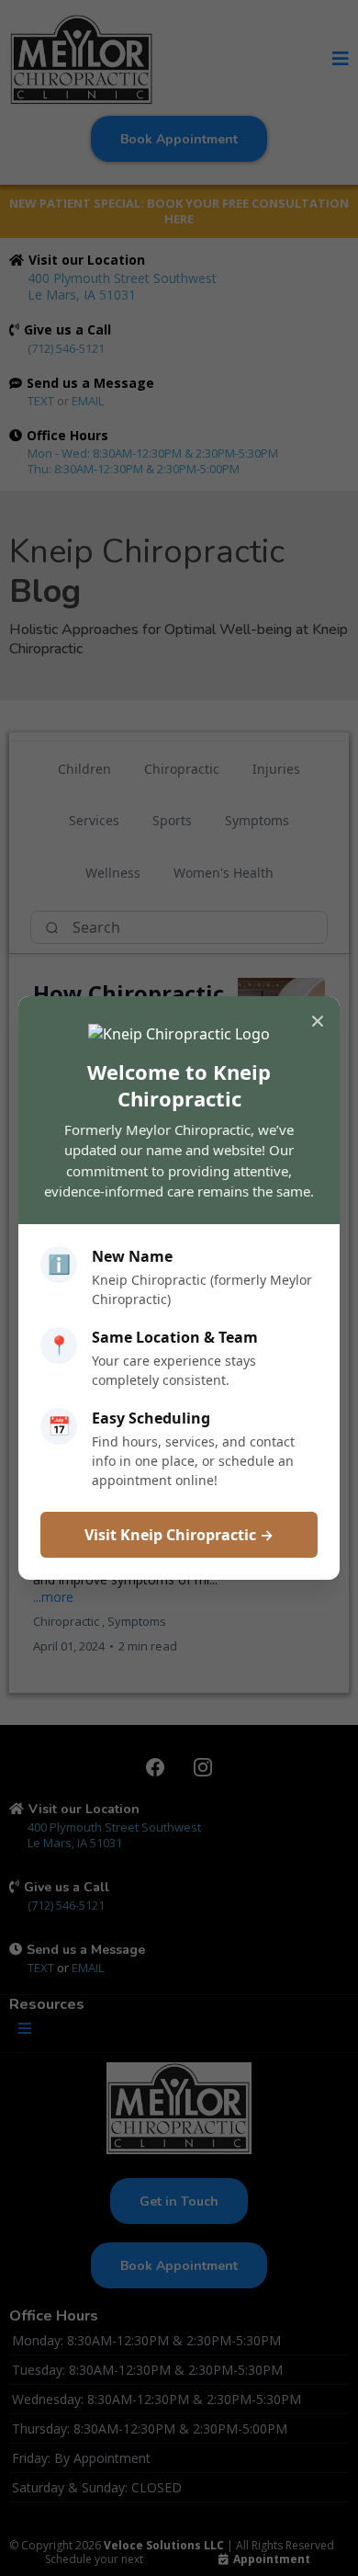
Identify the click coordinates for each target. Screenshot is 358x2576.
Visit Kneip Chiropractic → (179, 1535)
